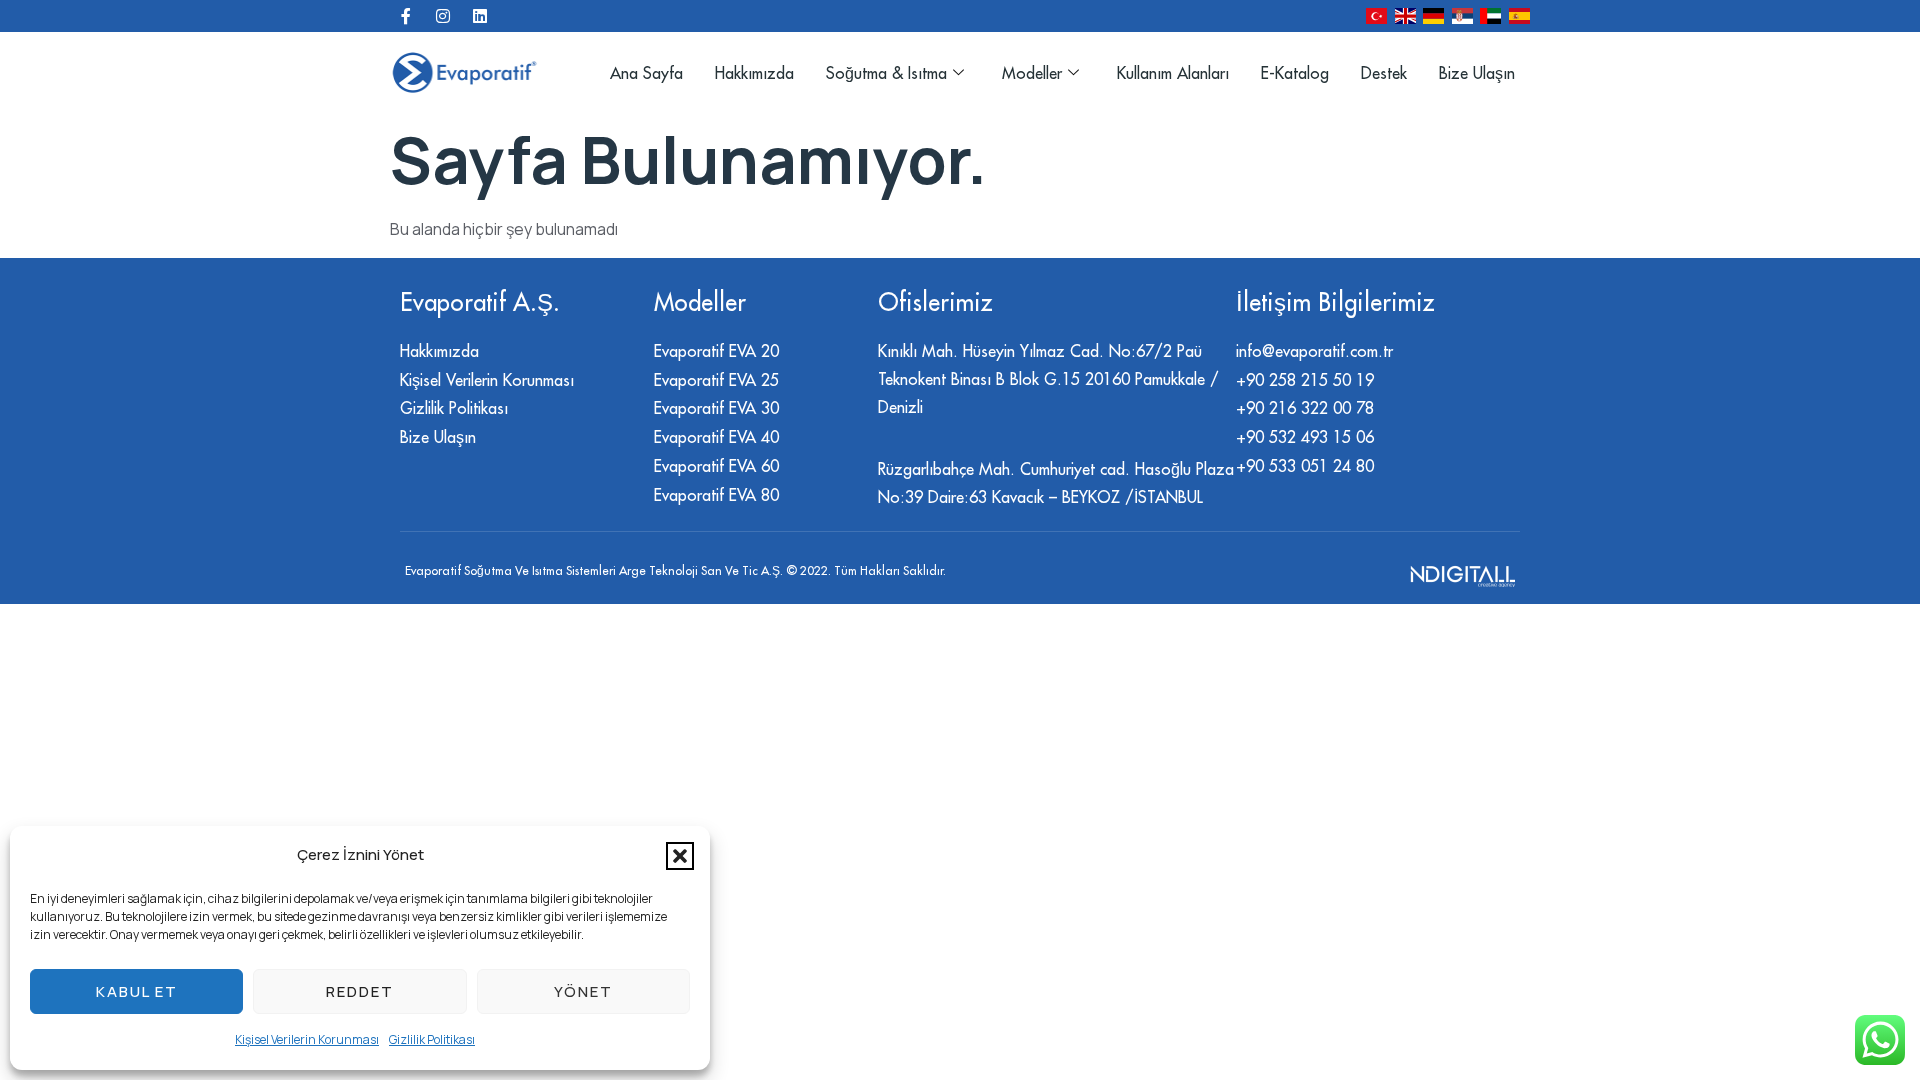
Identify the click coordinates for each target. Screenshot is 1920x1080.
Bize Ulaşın (1477, 73)
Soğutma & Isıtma (886, 73)
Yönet (583, 991)
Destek (1384, 73)
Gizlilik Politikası (432, 1039)
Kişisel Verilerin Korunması (307, 1039)
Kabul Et (137, 991)
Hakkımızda (754, 73)
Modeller (1032, 73)
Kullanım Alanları (1173, 73)
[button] (680, 856)
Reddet (360, 991)
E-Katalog (1295, 73)
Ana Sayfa (646, 73)
